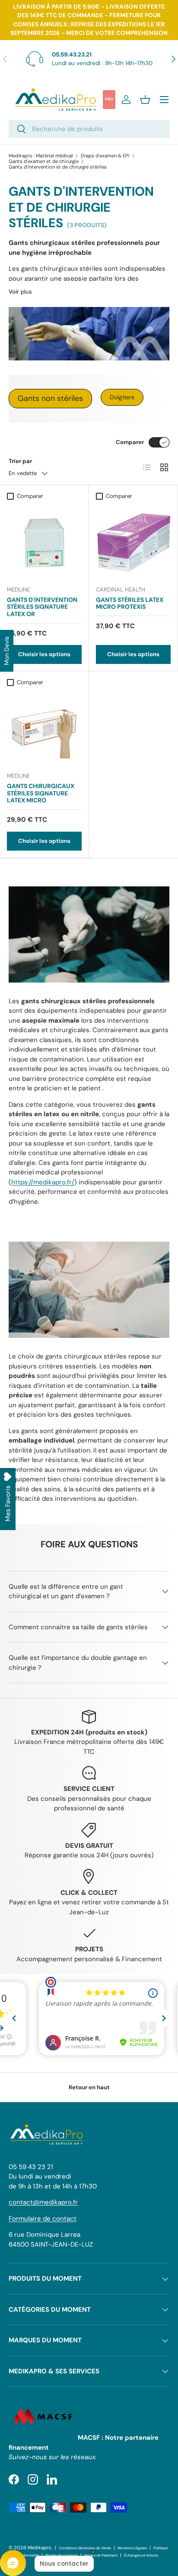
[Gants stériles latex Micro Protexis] (133, 541)
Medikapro (40, 2548)
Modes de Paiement (101, 2556)
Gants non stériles (50, 398)
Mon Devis (6, 651)
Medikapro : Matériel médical (41, 156)
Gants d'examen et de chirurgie (44, 161)
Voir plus (20, 292)
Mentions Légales (132, 2548)
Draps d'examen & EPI (105, 156)
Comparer (130, 442)
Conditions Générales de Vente (85, 2548)
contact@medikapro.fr (43, 2202)
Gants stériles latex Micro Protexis (130, 603)
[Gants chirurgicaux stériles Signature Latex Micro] (44, 728)
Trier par (20, 461)
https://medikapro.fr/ (43, 1182)
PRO (109, 99)
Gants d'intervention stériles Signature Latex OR (42, 607)
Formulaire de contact (43, 2219)
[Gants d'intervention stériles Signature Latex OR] (44, 541)
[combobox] (89, 129)
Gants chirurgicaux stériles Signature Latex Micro (41, 793)
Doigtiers (122, 397)
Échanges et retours (141, 2556)
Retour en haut (89, 2087)
